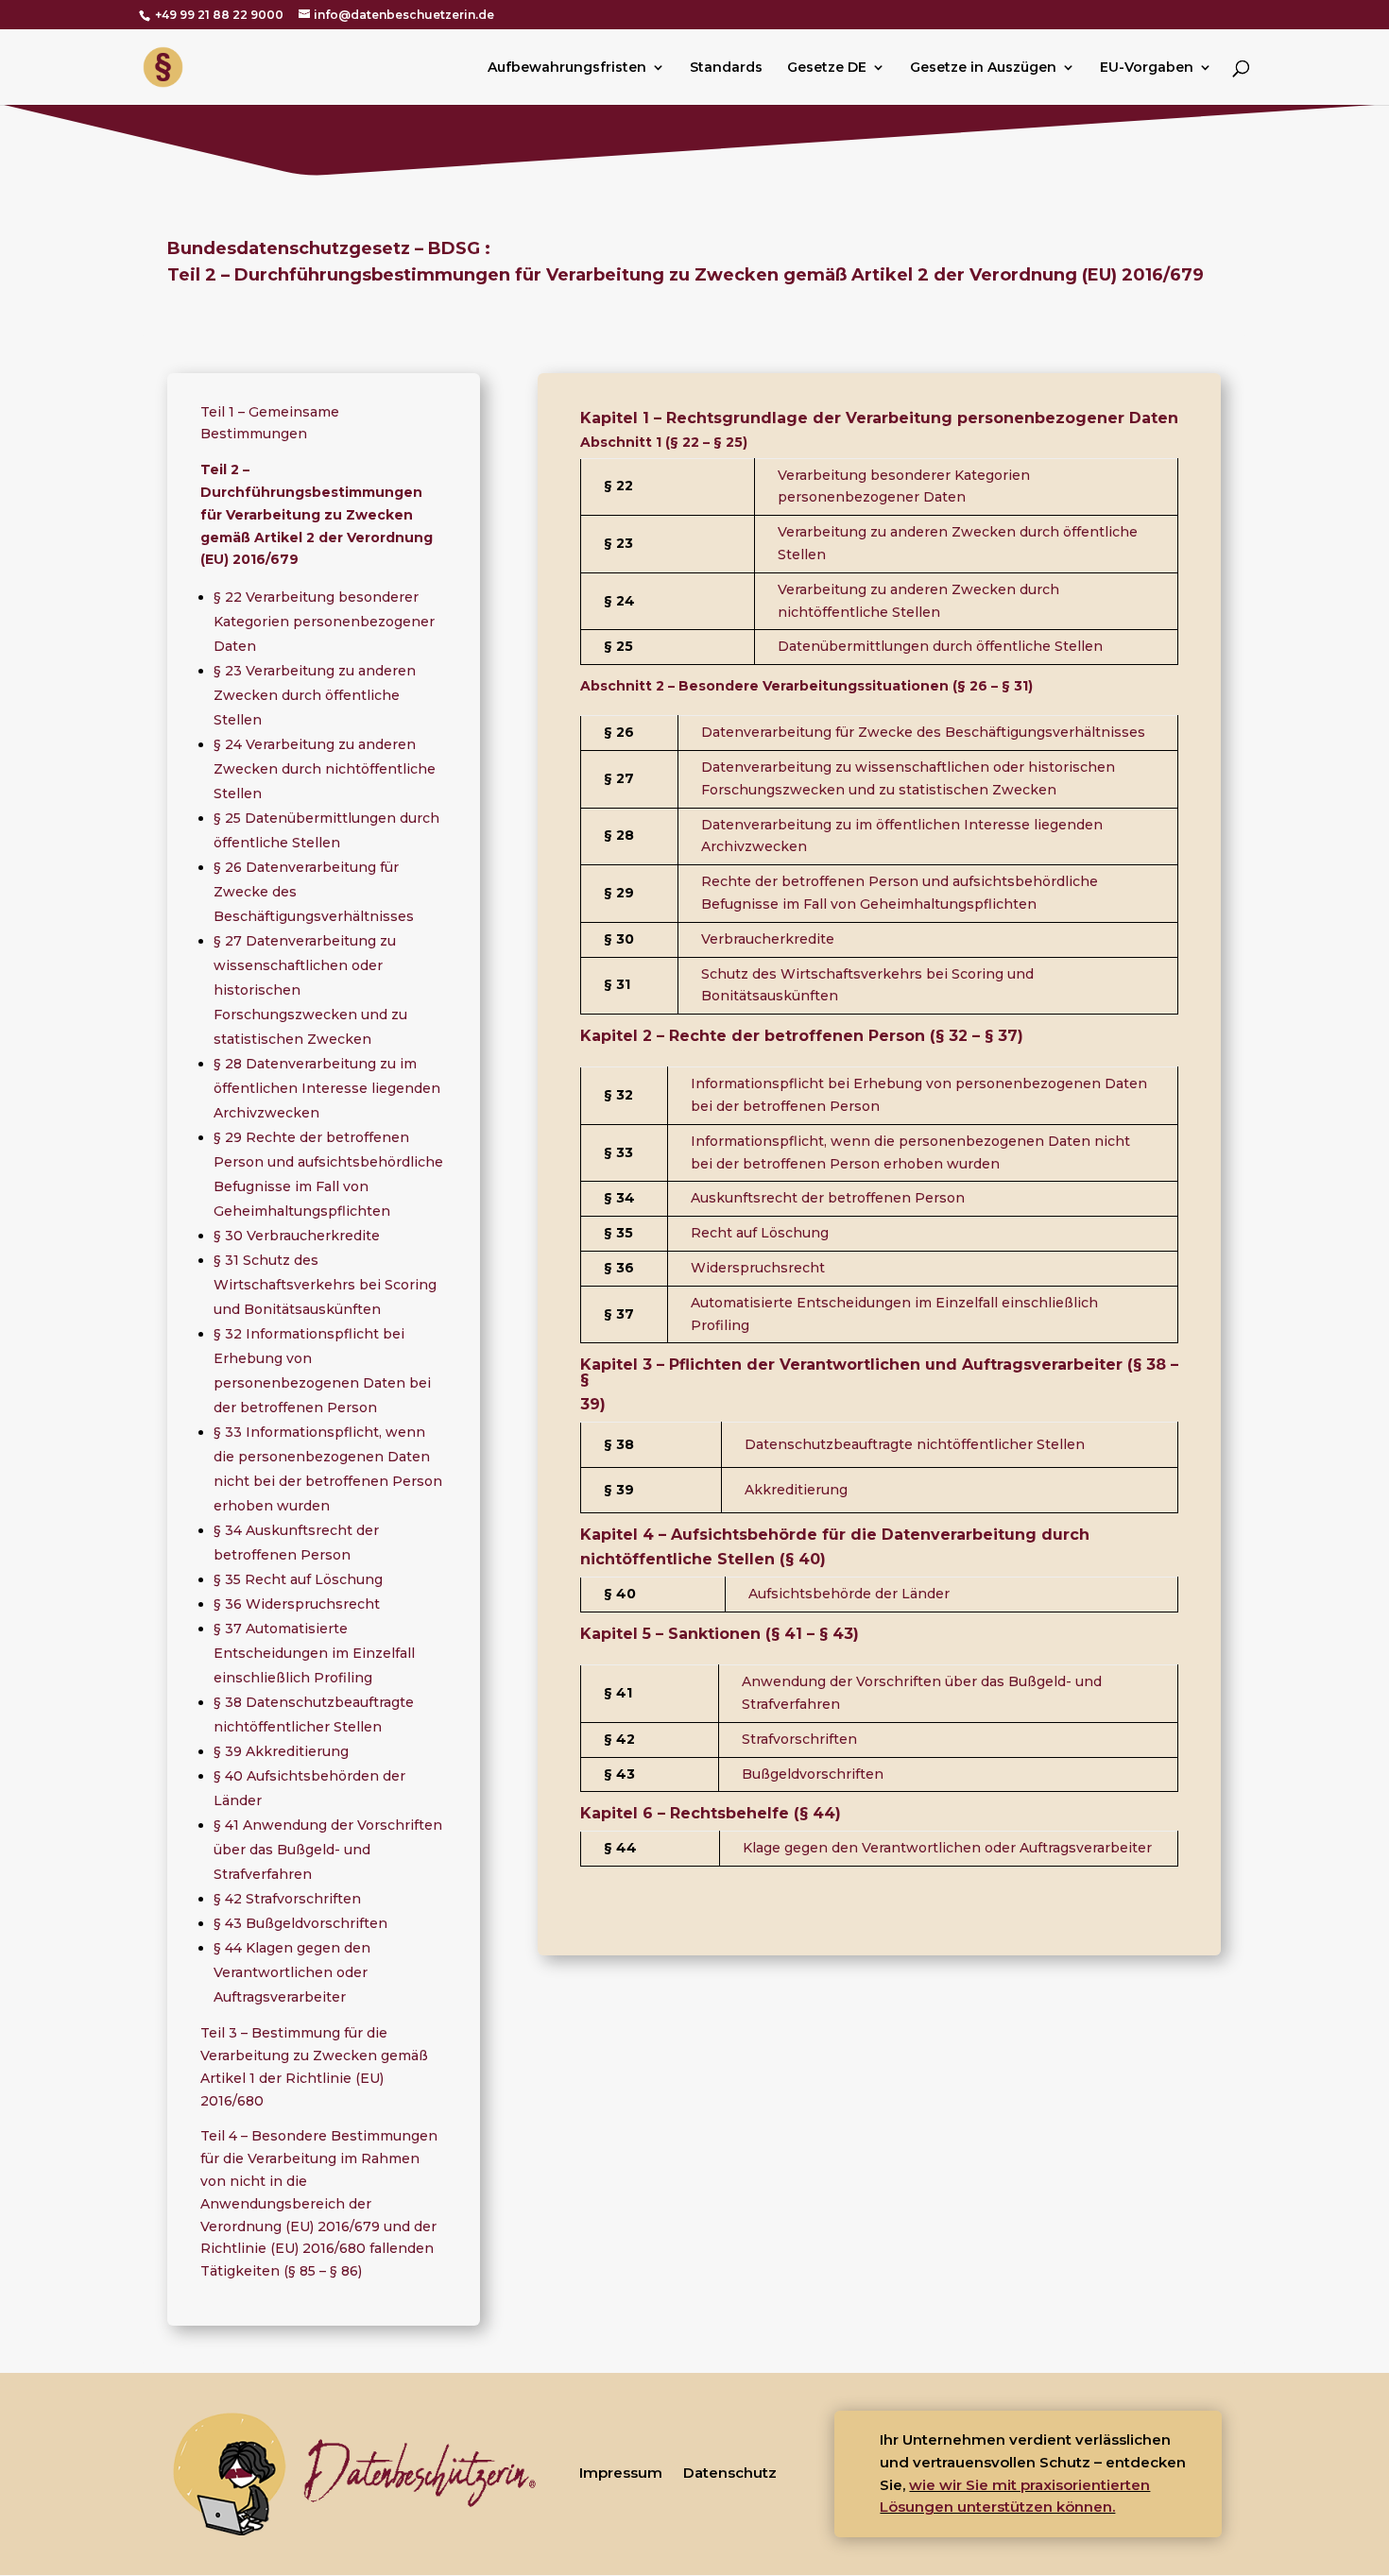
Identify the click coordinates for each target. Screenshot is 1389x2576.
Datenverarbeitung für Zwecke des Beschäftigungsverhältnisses (923, 732)
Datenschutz (730, 2473)
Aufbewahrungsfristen (567, 68)
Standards (726, 68)
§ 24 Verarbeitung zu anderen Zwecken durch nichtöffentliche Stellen (325, 769)
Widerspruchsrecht (758, 1268)
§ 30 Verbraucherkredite (297, 1236)
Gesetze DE (827, 68)
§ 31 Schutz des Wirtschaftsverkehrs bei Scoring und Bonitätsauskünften (325, 1285)
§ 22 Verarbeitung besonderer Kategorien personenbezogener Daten (324, 622)
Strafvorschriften (799, 1739)
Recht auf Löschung (760, 1233)
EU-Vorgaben (1147, 68)
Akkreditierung (796, 1490)
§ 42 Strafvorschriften (287, 1899)
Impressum (621, 2473)
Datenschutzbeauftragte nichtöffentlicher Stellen (915, 1444)
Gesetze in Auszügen (983, 68)
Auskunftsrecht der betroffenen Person (828, 1198)
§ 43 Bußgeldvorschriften (300, 1923)
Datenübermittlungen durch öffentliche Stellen (940, 646)
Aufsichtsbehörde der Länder (849, 1594)
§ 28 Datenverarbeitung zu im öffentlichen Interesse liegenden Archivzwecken (327, 1088)
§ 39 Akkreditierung (281, 1751)
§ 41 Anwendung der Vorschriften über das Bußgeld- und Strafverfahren (328, 1850)
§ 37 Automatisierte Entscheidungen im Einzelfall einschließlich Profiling (314, 1653)
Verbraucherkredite (768, 939)
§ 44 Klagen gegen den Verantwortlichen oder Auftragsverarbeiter (292, 1972)
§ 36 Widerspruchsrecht (297, 1604)
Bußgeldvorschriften (813, 1774)
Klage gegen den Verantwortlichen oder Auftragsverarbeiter (947, 1848)
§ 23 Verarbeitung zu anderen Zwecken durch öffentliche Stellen (315, 695)
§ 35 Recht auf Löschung (298, 1579)
